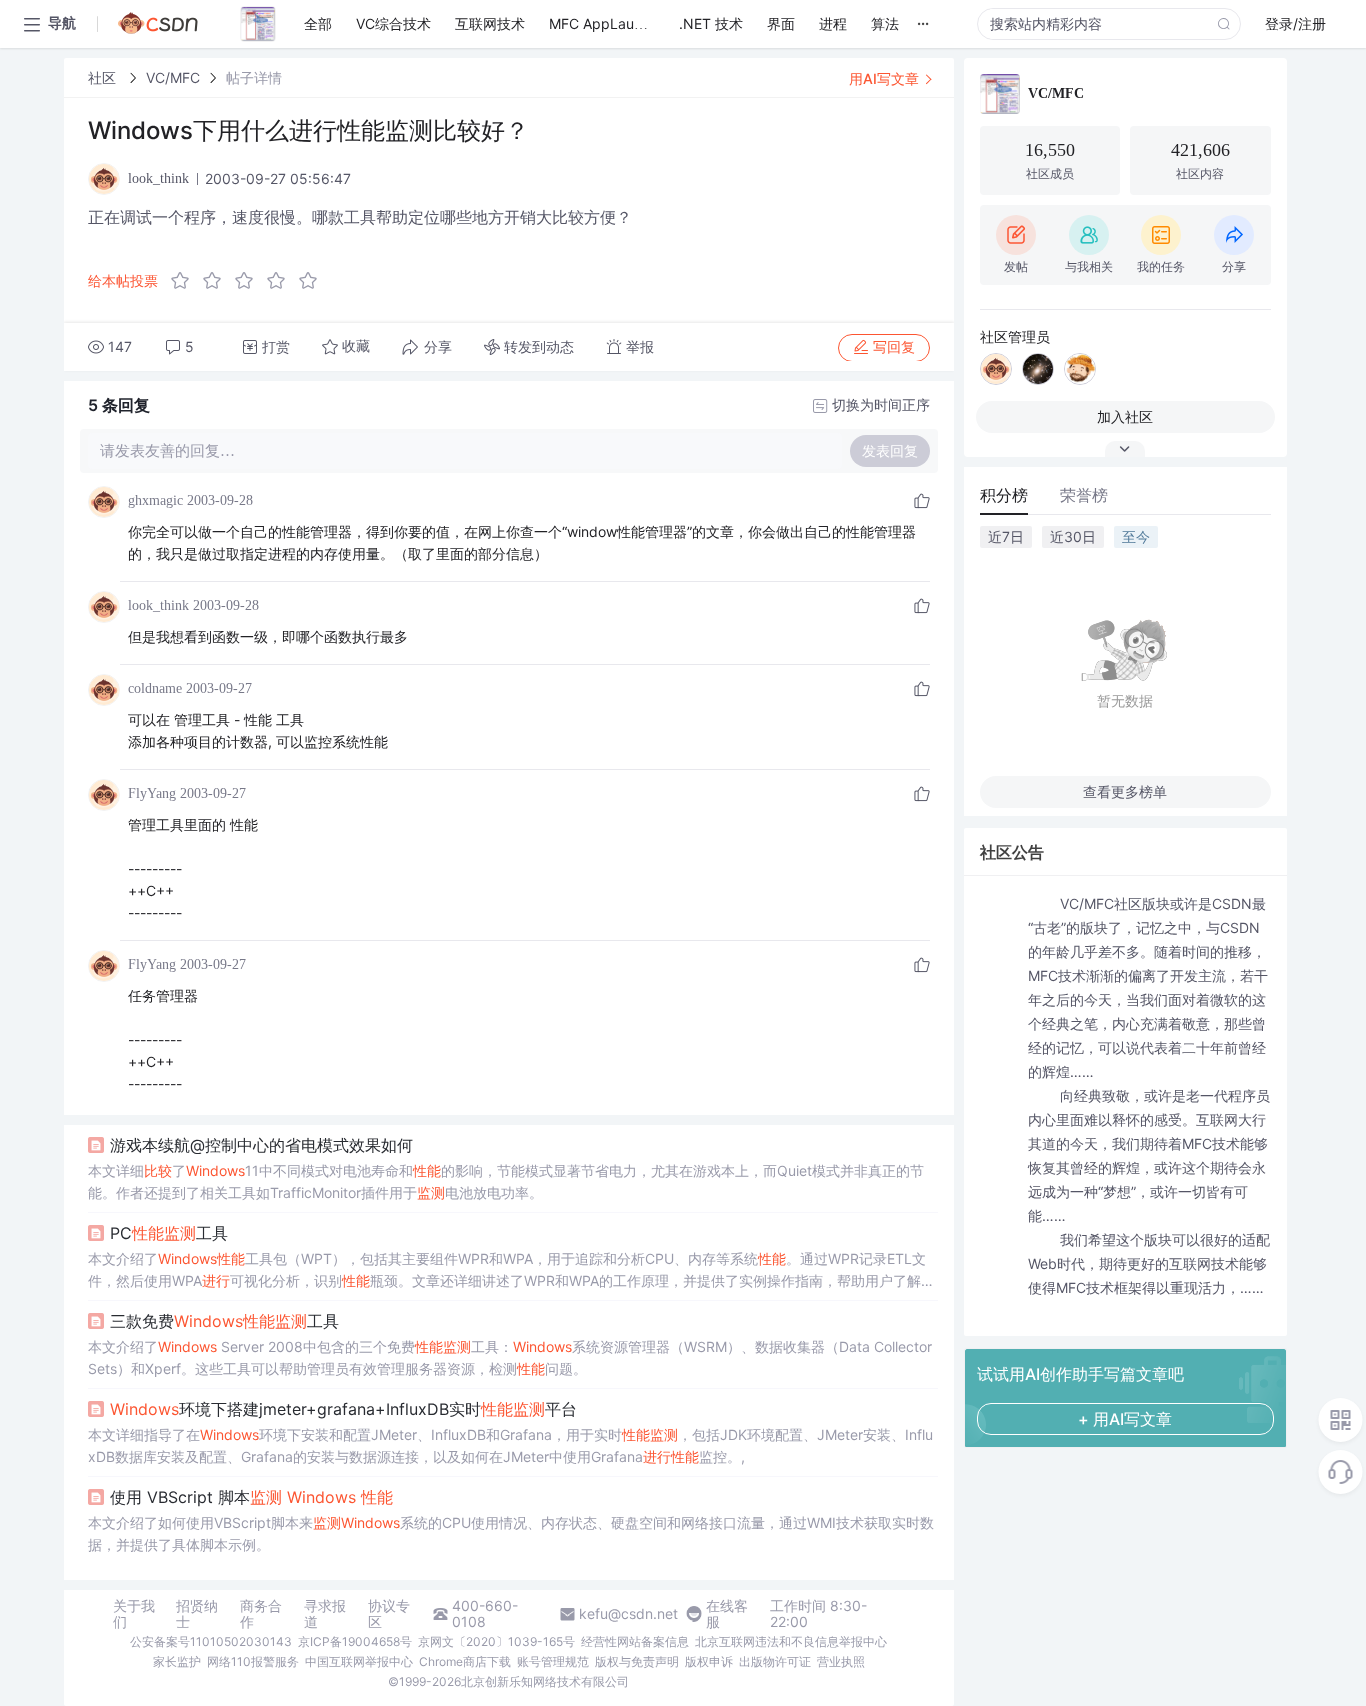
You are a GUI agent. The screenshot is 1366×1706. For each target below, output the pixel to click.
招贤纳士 (197, 1614)
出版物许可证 (775, 1661)
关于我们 (134, 1614)
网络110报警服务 (253, 1661)
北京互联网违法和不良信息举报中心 (791, 1641)
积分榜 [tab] (1004, 495)
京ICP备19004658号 (355, 1641)
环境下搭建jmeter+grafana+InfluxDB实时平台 (343, 1409)
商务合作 (261, 1614)
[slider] (250, 281)
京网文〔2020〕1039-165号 (496, 1641)
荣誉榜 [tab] (1084, 495)
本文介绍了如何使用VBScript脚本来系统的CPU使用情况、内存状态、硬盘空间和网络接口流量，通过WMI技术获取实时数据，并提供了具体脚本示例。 (511, 1533)
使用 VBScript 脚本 (251, 1497)
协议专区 (389, 1614)
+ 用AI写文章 (1125, 1419)
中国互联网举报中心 (359, 1661)
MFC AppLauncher (610, 23)
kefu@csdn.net (628, 1614)
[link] (104, 77)
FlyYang (152, 793)
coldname (155, 688)
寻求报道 (325, 1614)
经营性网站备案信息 (635, 1641)
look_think (158, 605)
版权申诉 (709, 1661)
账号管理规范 (553, 1661)
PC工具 (169, 1233)
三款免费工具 (224, 1321)
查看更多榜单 (1125, 791)
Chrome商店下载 (465, 1661)
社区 (104, 77)
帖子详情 (254, 77)
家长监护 (177, 1661)
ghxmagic (155, 500)
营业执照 (841, 1661)
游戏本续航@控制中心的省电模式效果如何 (261, 1145)
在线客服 (727, 1614)
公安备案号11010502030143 (211, 1641)
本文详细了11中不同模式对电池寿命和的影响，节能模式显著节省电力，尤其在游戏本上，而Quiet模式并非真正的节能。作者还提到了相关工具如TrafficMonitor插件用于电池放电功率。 (506, 1181)
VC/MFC (173, 77)
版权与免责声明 (637, 1661)
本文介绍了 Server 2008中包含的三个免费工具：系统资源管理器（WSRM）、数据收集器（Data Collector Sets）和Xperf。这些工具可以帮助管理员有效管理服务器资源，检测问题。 (510, 1357)
